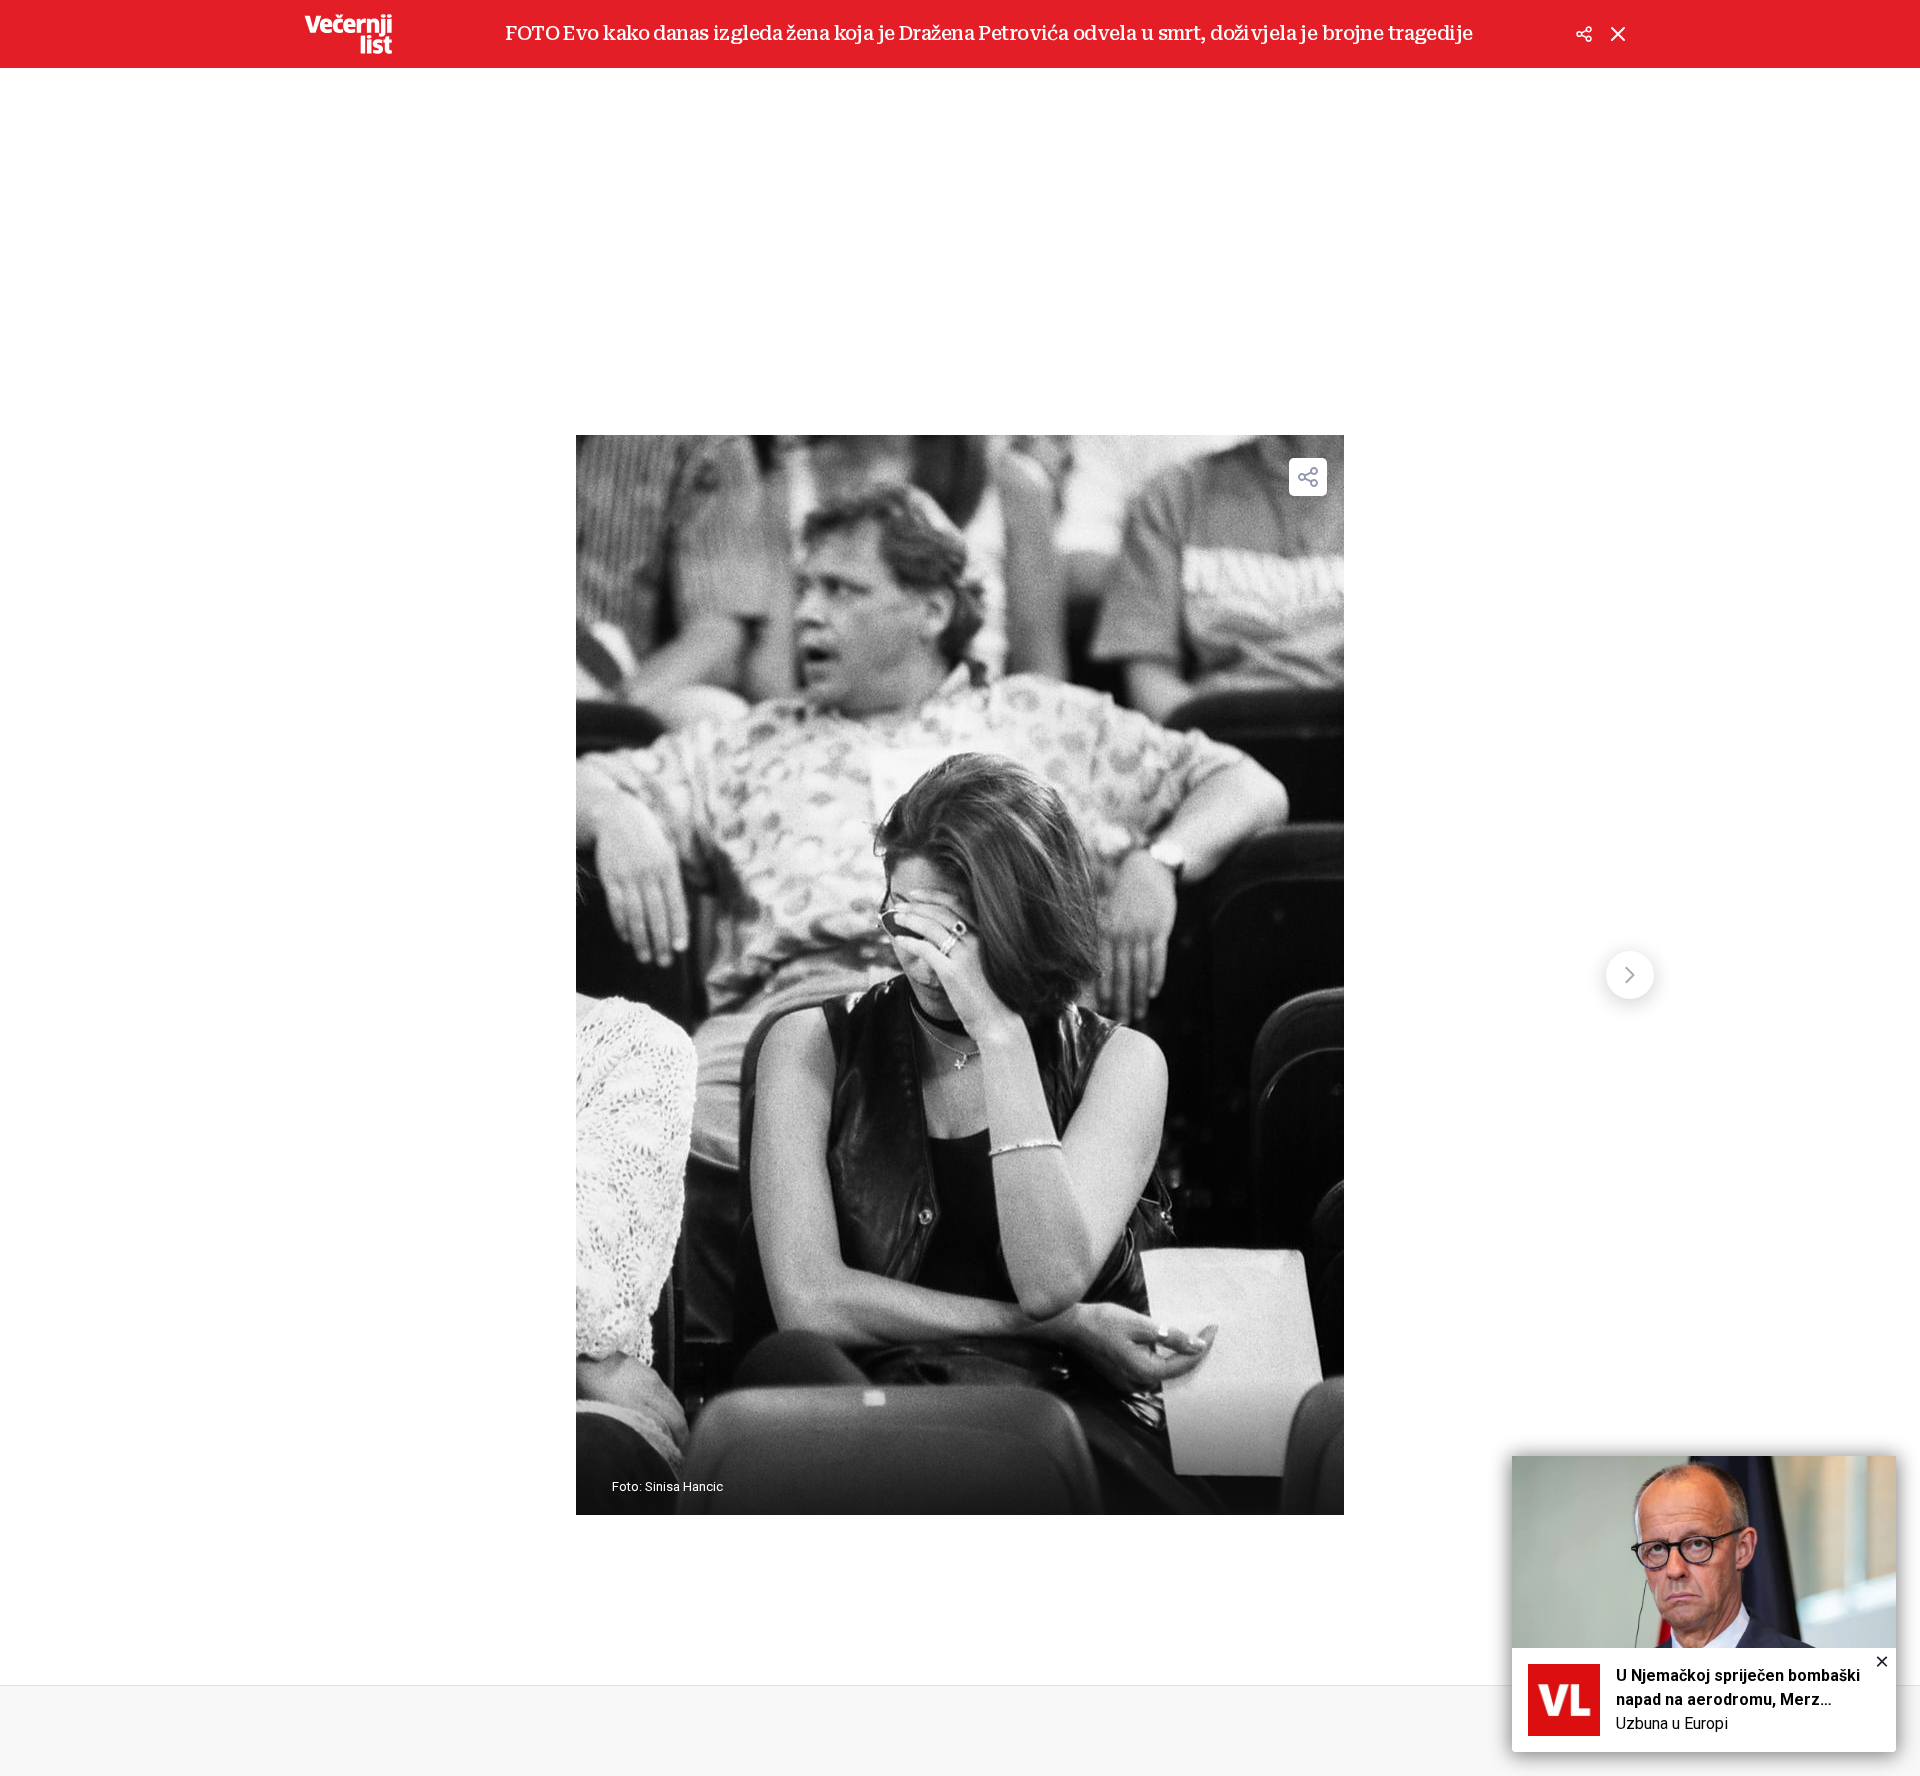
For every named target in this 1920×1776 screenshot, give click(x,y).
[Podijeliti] (1584, 34)
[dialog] (1704, 1604)
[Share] (1308, 477)
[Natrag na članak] (1618, 34)
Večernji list (348, 34)
